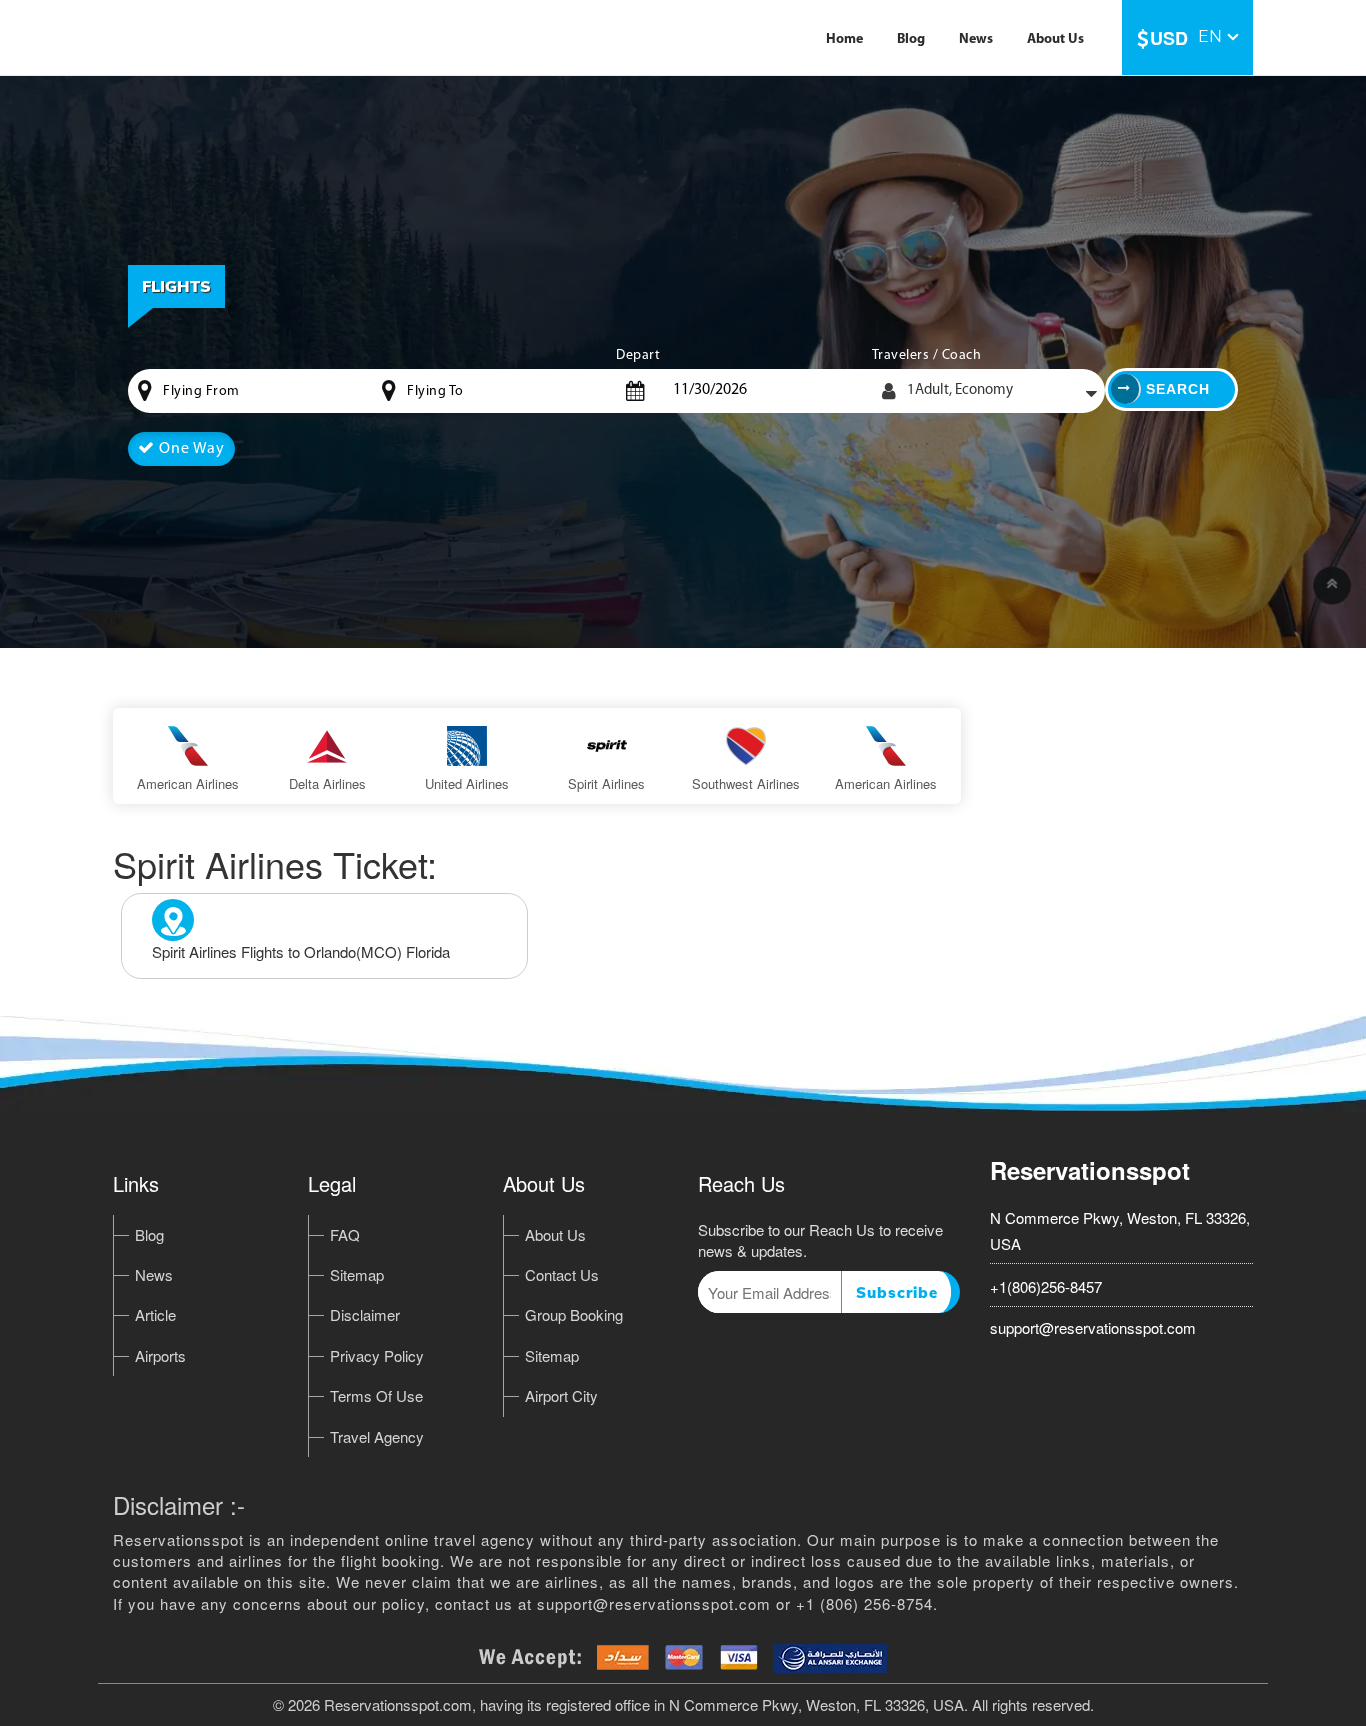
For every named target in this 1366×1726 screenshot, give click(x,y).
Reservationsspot (1090, 1170)
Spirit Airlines (606, 784)
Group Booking (574, 1314)
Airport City (561, 1395)
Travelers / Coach (927, 355)
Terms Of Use (376, 1395)
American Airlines (188, 784)
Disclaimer (365, 1314)
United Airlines (467, 784)
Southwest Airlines (746, 784)
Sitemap (357, 1274)
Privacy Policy (377, 1355)
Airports (160, 1355)
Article (155, 1314)
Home (844, 39)
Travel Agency (377, 1436)
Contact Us (562, 1274)
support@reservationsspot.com (1093, 1327)
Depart (638, 355)
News (976, 39)
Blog (911, 39)
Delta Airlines (327, 784)
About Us (1055, 39)
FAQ (345, 1234)
